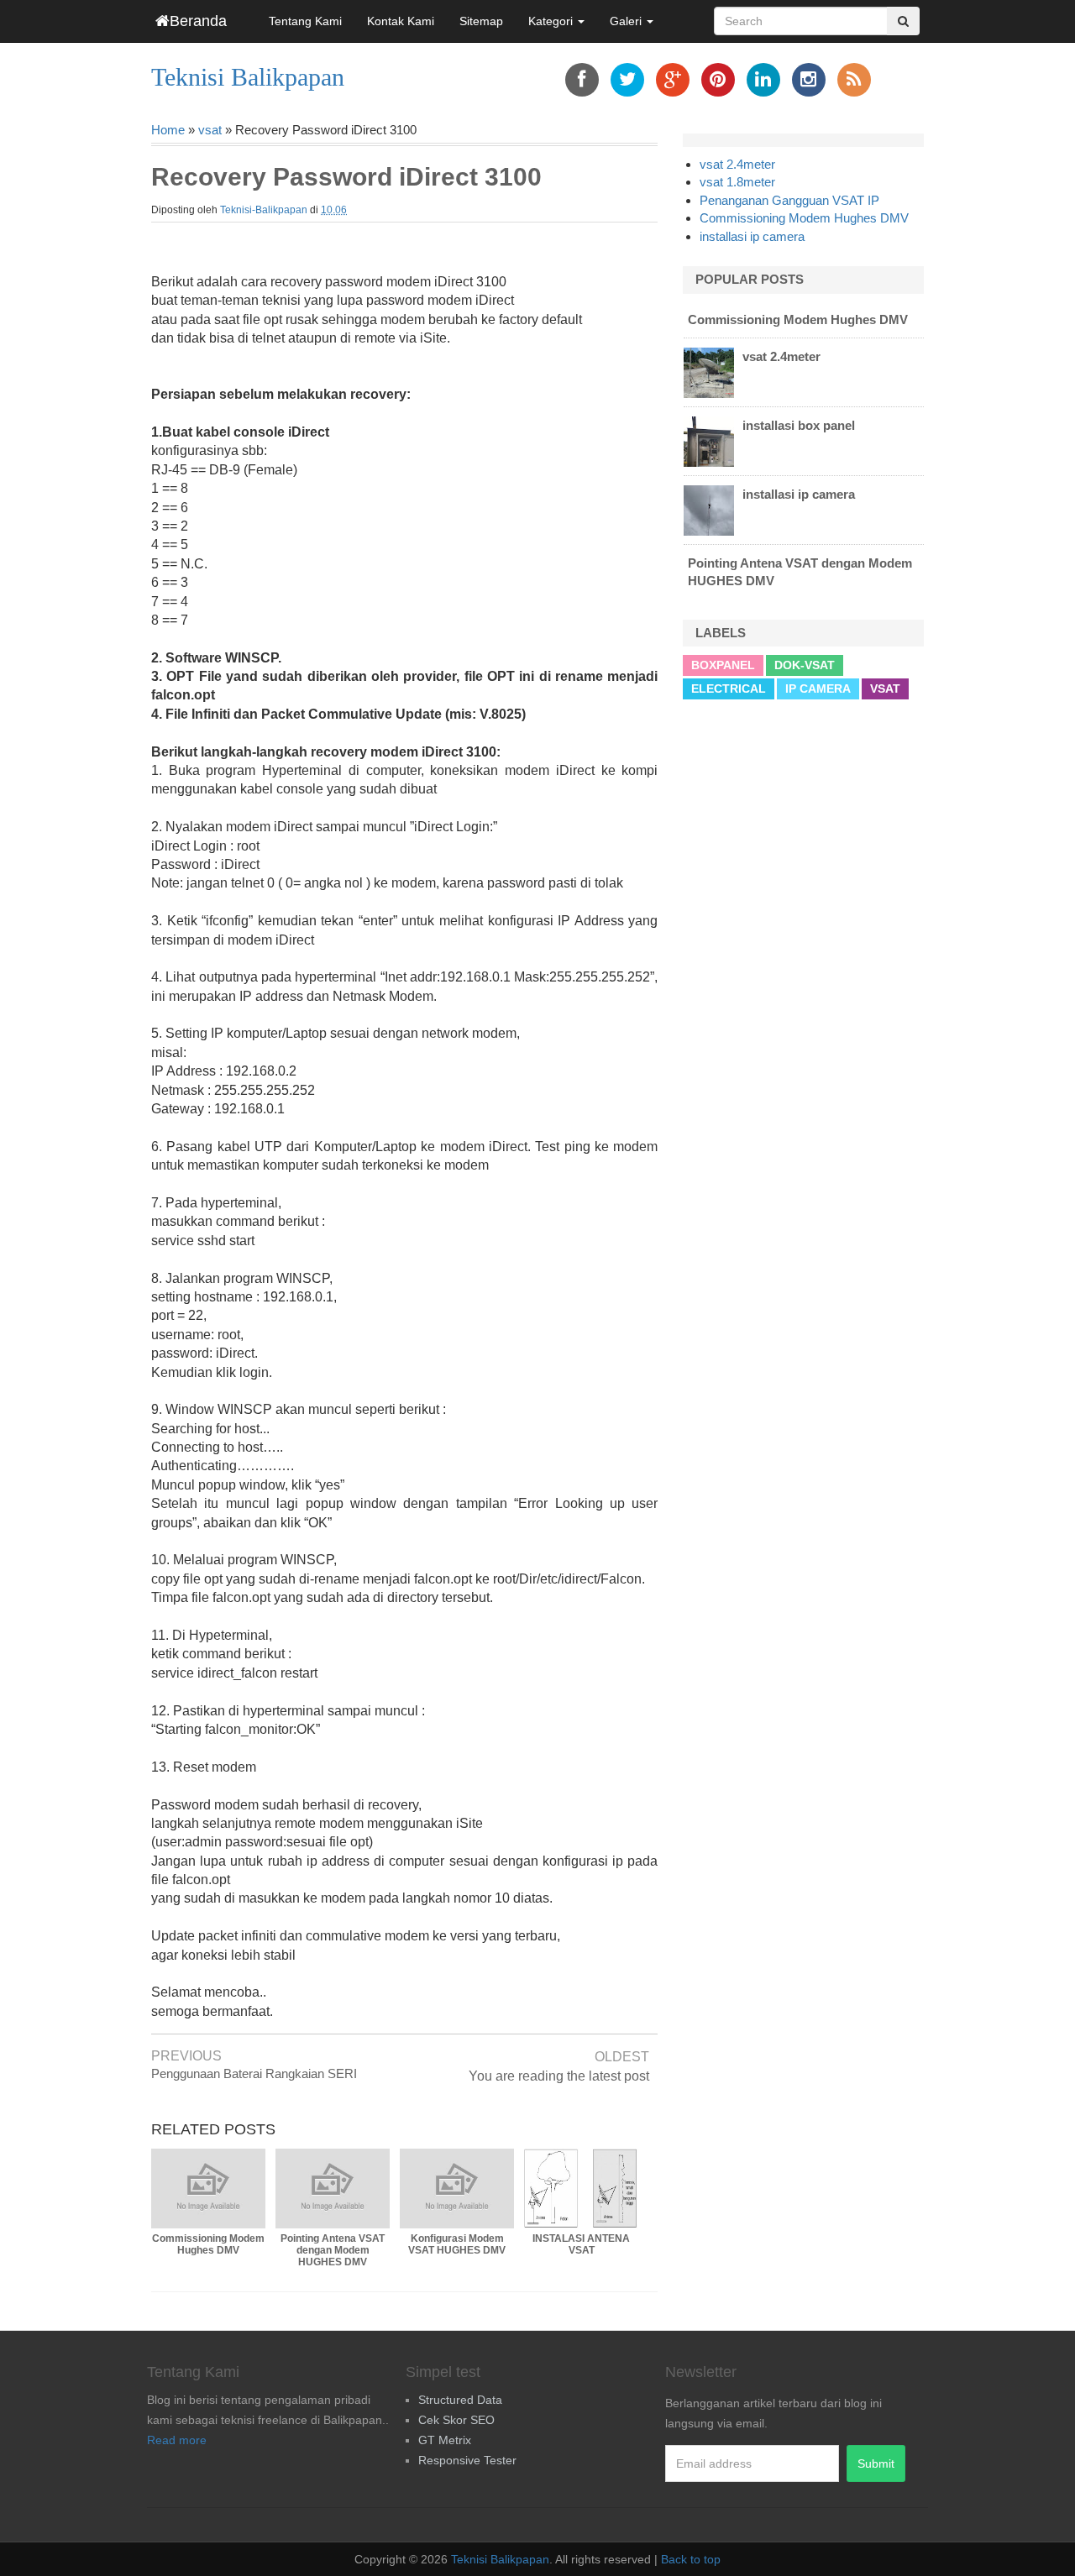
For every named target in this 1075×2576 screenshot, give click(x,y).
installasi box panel (799, 425)
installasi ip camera (752, 236)
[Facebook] (582, 80)
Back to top (691, 2559)
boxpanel (723, 665)
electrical (729, 689)
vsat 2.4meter (737, 164)
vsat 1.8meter (737, 182)
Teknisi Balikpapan (248, 77)
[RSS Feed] (854, 80)
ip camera (818, 689)
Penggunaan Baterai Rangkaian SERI (254, 2073)
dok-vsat (805, 665)
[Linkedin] (763, 80)
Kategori (552, 21)
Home (168, 130)
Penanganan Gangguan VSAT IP (789, 200)
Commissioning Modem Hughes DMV (804, 218)
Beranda (198, 21)
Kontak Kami (401, 21)
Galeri (627, 21)
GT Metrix (445, 2440)
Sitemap (481, 21)
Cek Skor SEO (456, 2420)
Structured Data (460, 2400)
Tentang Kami (305, 21)
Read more (177, 2440)
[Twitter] (627, 80)
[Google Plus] (673, 80)
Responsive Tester (467, 2460)
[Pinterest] (718, 80)
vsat (210, 130)
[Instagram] (809, 80)
